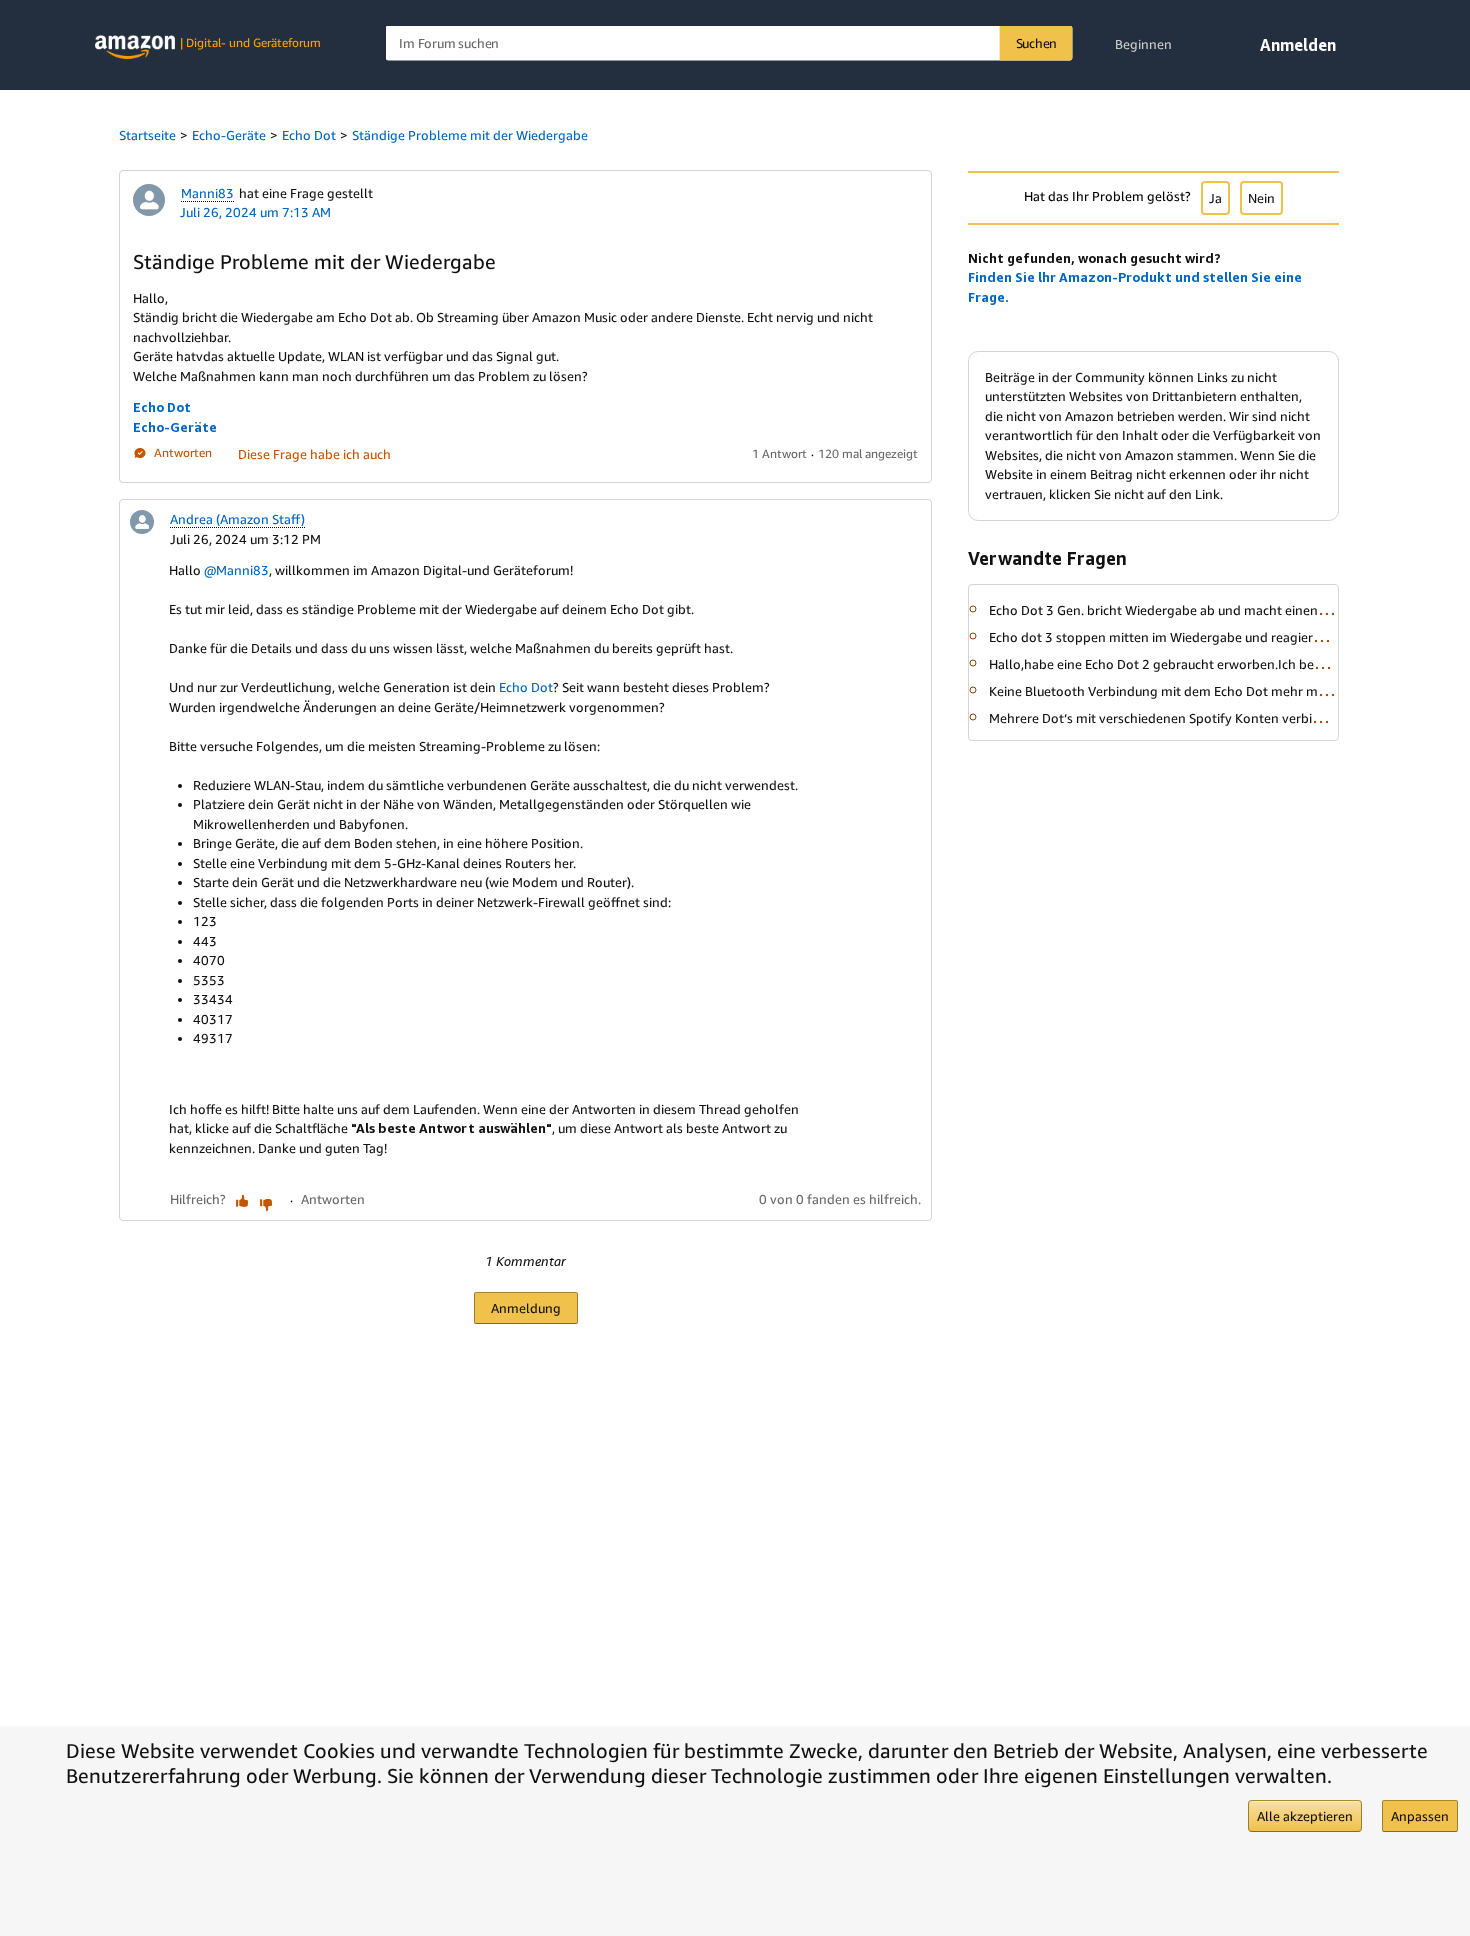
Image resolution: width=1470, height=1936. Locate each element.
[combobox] (729, 43)
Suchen (1037, 43)
